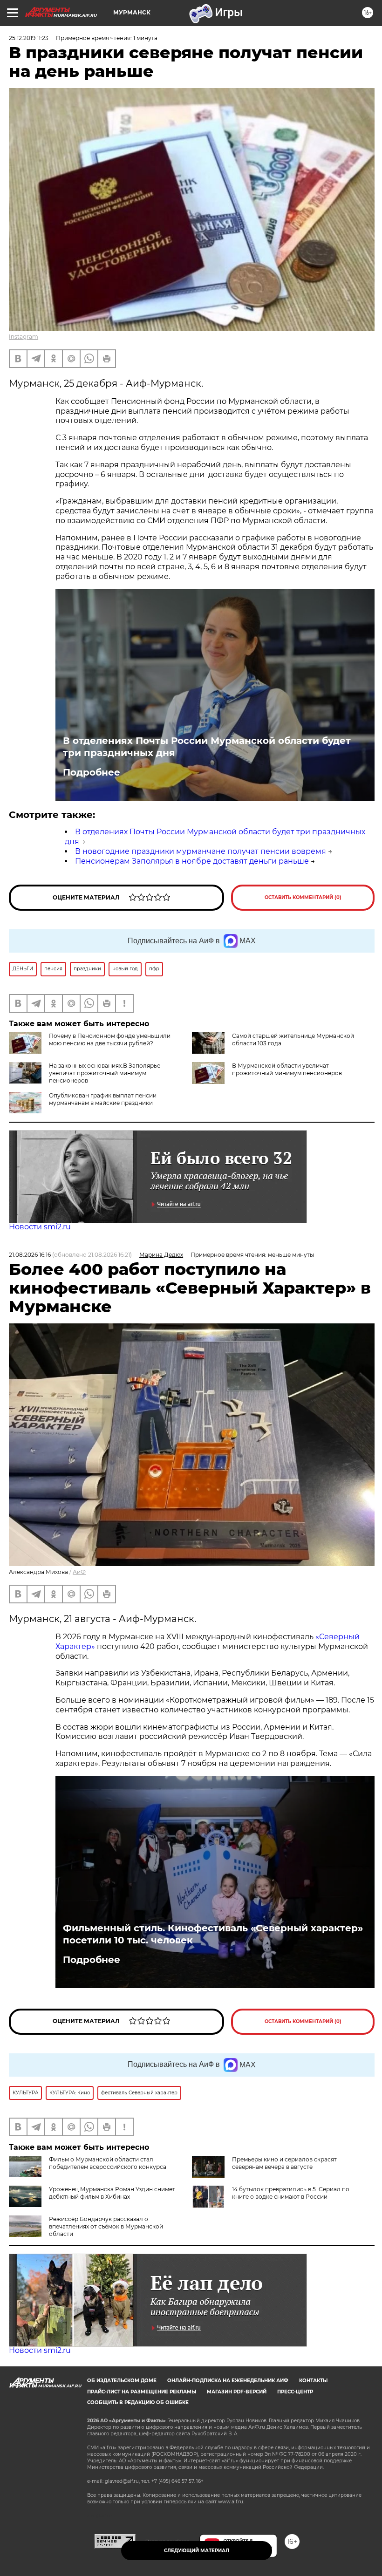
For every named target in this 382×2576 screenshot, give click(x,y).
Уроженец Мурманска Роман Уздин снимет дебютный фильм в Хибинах (112, 2193)
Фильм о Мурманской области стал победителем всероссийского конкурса (108, 2163)
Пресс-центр (295, 2392)
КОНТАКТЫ (313, 2381)
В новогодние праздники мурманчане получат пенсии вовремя (201, 851)
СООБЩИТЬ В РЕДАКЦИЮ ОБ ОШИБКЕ (138, 2402)
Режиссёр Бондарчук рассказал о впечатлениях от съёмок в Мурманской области (106, 2226)
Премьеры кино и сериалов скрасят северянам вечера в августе (284, 2163)
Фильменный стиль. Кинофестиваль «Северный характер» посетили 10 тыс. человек (213, 1934)
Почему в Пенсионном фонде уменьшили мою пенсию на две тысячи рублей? (110, 1039)
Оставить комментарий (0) (303, 897)
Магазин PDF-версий (237, 2392)
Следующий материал (197, 2551)
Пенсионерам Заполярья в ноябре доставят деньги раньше (192, 861)
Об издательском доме (122, 2381)
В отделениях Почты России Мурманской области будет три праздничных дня (207, 747)
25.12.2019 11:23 (29, 38)
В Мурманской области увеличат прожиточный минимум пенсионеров (287, 1069)
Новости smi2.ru (40, 1227)
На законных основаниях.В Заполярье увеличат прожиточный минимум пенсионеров (105, 1073)
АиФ (79, 1572)
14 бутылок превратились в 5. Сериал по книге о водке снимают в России (291, 2193)
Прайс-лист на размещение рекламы (142, 2392)
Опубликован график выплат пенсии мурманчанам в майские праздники (103, 1099)
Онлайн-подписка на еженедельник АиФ (228, 2381)
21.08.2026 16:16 (30, 1255)
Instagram (24, 337)
